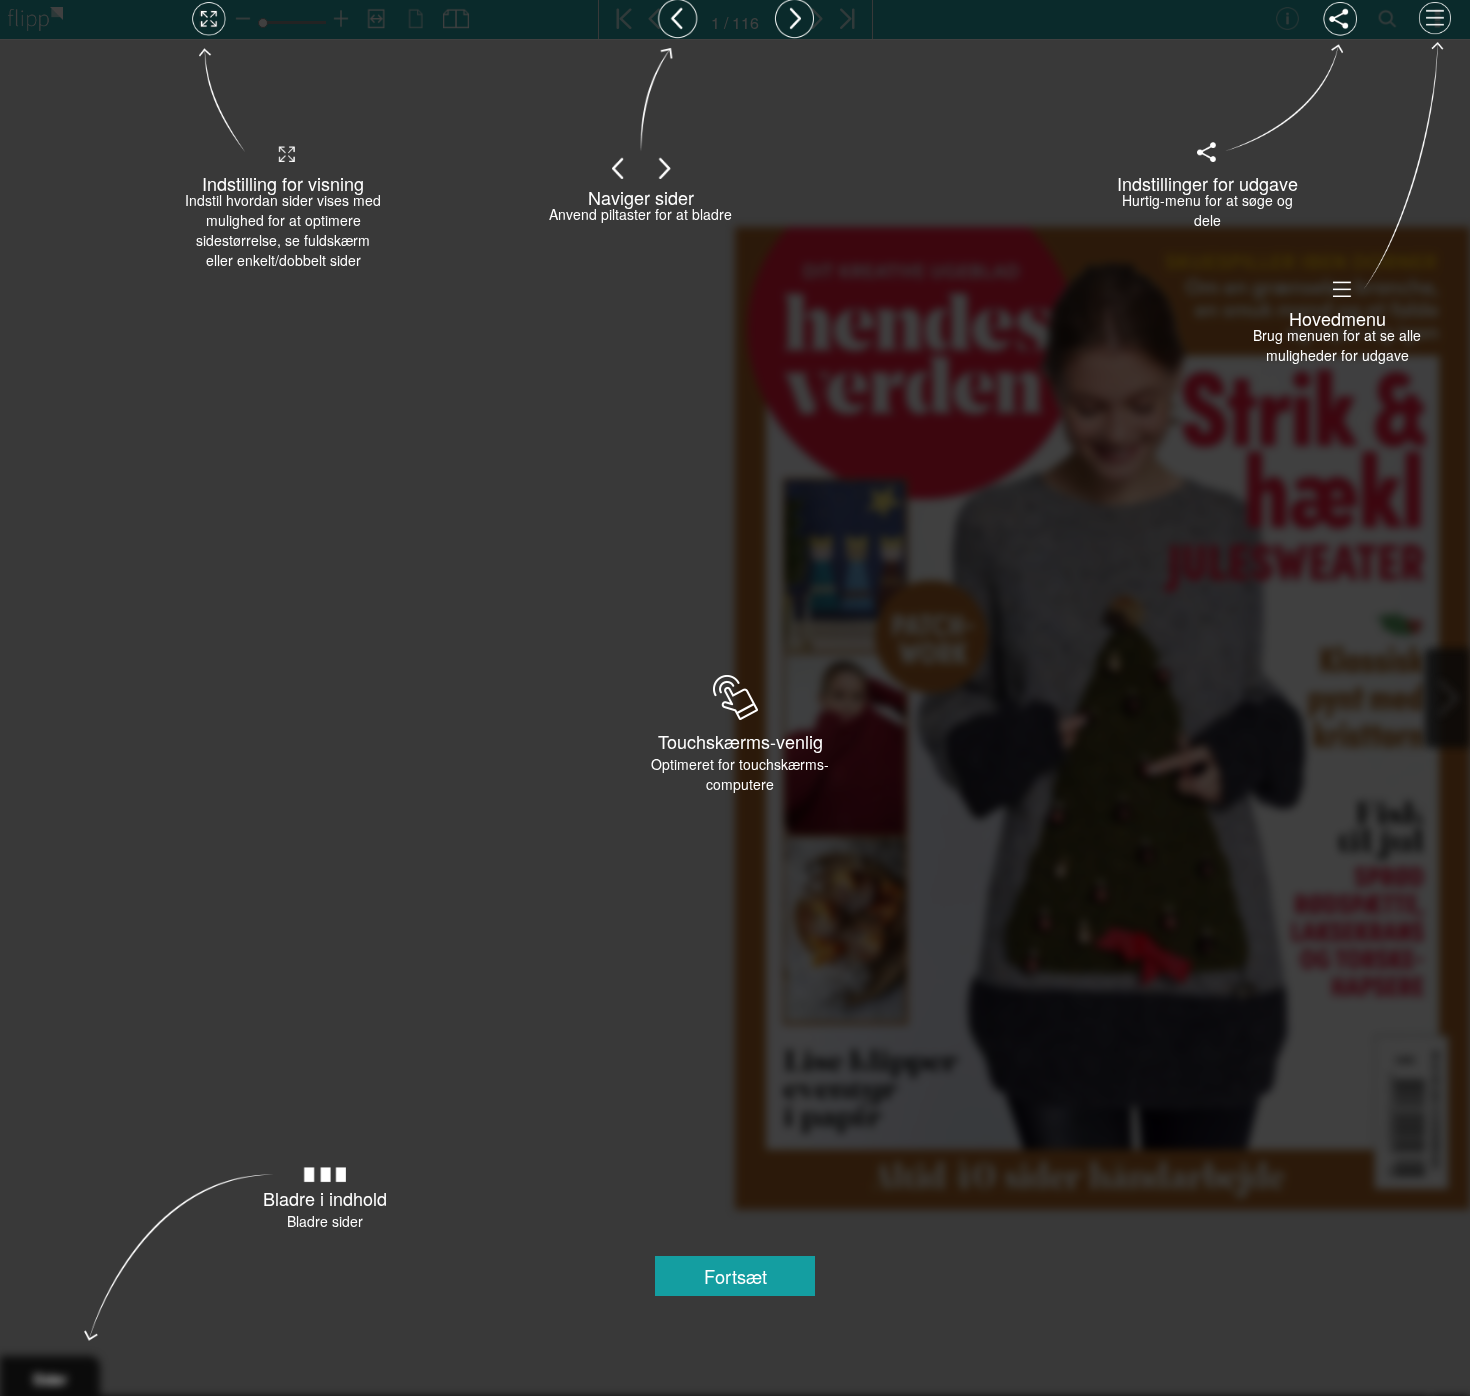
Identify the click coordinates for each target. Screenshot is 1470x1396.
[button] (735, 1276)
